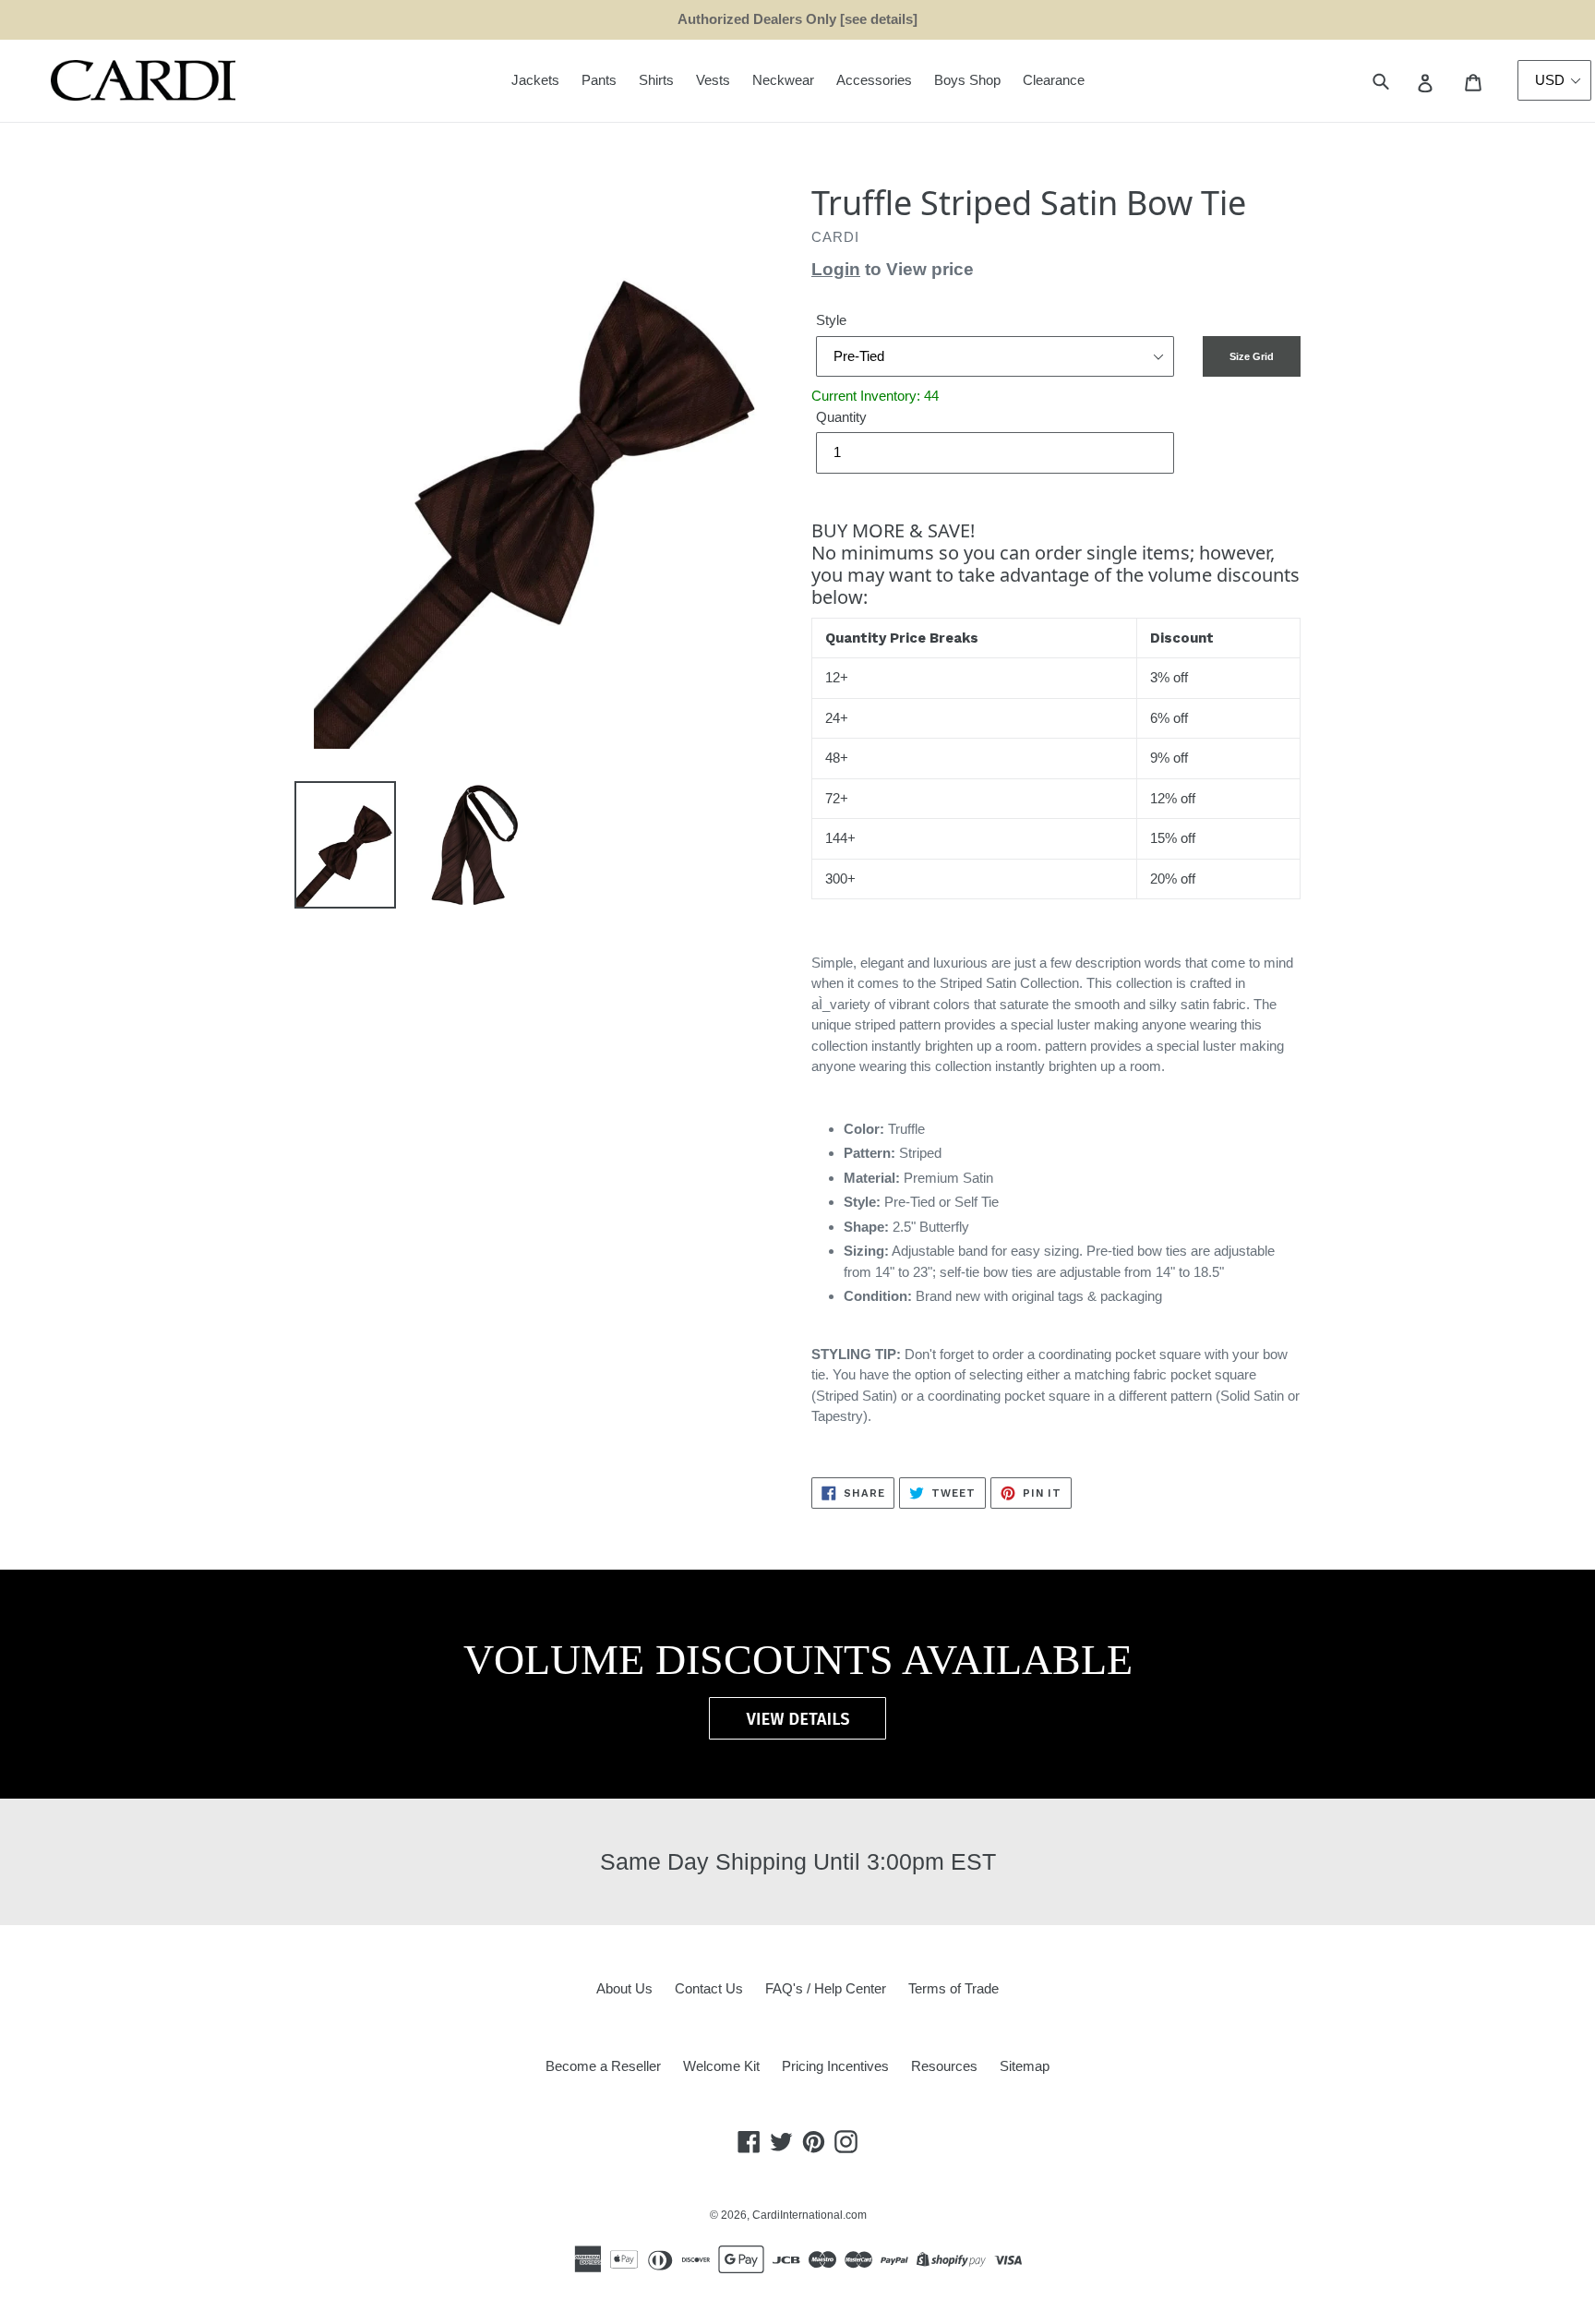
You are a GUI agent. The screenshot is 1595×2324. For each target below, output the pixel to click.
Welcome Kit (721, 2066)
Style (831, 320)
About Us (624, 1988)
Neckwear (783, 80)
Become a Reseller (603, 2066)
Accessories (874, 80)
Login (836, 269)
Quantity (841, 417)
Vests (713, 80)
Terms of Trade (953, 1988)
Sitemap (1025, 2066)
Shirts (656, 80)
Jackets (535, 80)
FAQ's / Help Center (826, 1988)
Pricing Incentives (835, 2066)
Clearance (1054, 80)
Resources (944, 2066)
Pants (599, 80)
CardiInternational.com (809, 2215)
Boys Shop (967, 80)
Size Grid (1252, 356)
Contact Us (709, 1988)
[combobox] (1402, 81)
